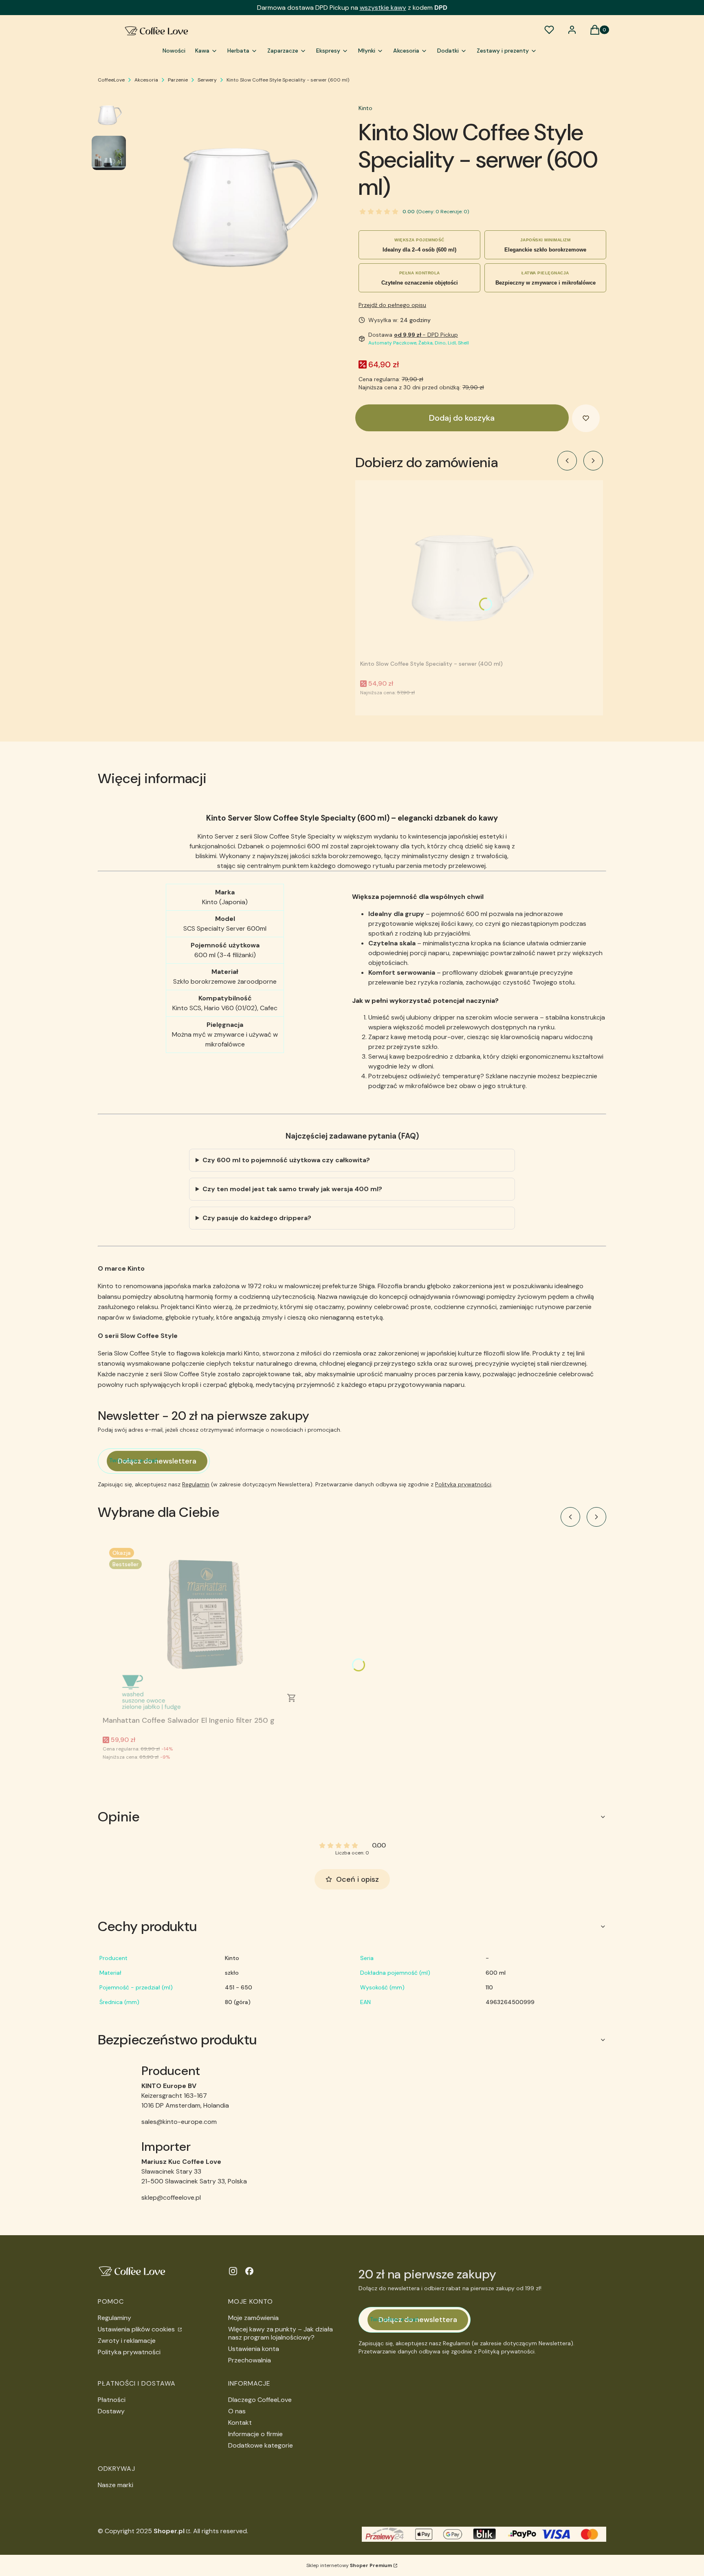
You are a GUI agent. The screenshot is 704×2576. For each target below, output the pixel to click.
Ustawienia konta (254, 2349)
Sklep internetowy (349, 2565)
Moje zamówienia (253, 2318)
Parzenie (178, 80)
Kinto (365, 108)
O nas (237, 2411)
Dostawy (111, 2411)
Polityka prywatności (129, 2352)
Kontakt (240, 2423)
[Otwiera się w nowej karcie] (233, 2271)
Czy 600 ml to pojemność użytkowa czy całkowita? (286, 1160)
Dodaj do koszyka (462, 418)
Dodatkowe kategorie (261, 2445)
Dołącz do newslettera (157, 1461)
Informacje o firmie (255, 2434)
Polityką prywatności (463, 1484)
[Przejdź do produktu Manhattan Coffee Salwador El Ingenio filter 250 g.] (205, 1627)
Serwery (207, 80)
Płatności (112, 2400)
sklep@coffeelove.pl (171, 2197)
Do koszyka (292, 1698)
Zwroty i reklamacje (127, 2341)
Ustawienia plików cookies (137, 2329)
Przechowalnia (250, 2360)
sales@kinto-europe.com (179, 2122)
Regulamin (196, 1484)
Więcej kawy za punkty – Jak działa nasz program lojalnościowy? (280, 2333)
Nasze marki (115, 2485)
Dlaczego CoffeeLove (260, 2400)
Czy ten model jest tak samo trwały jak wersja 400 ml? (292, 1189)
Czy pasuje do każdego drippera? (257, 1218)
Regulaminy (114, 2318)
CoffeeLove (111, 80)
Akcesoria (146, 80)
